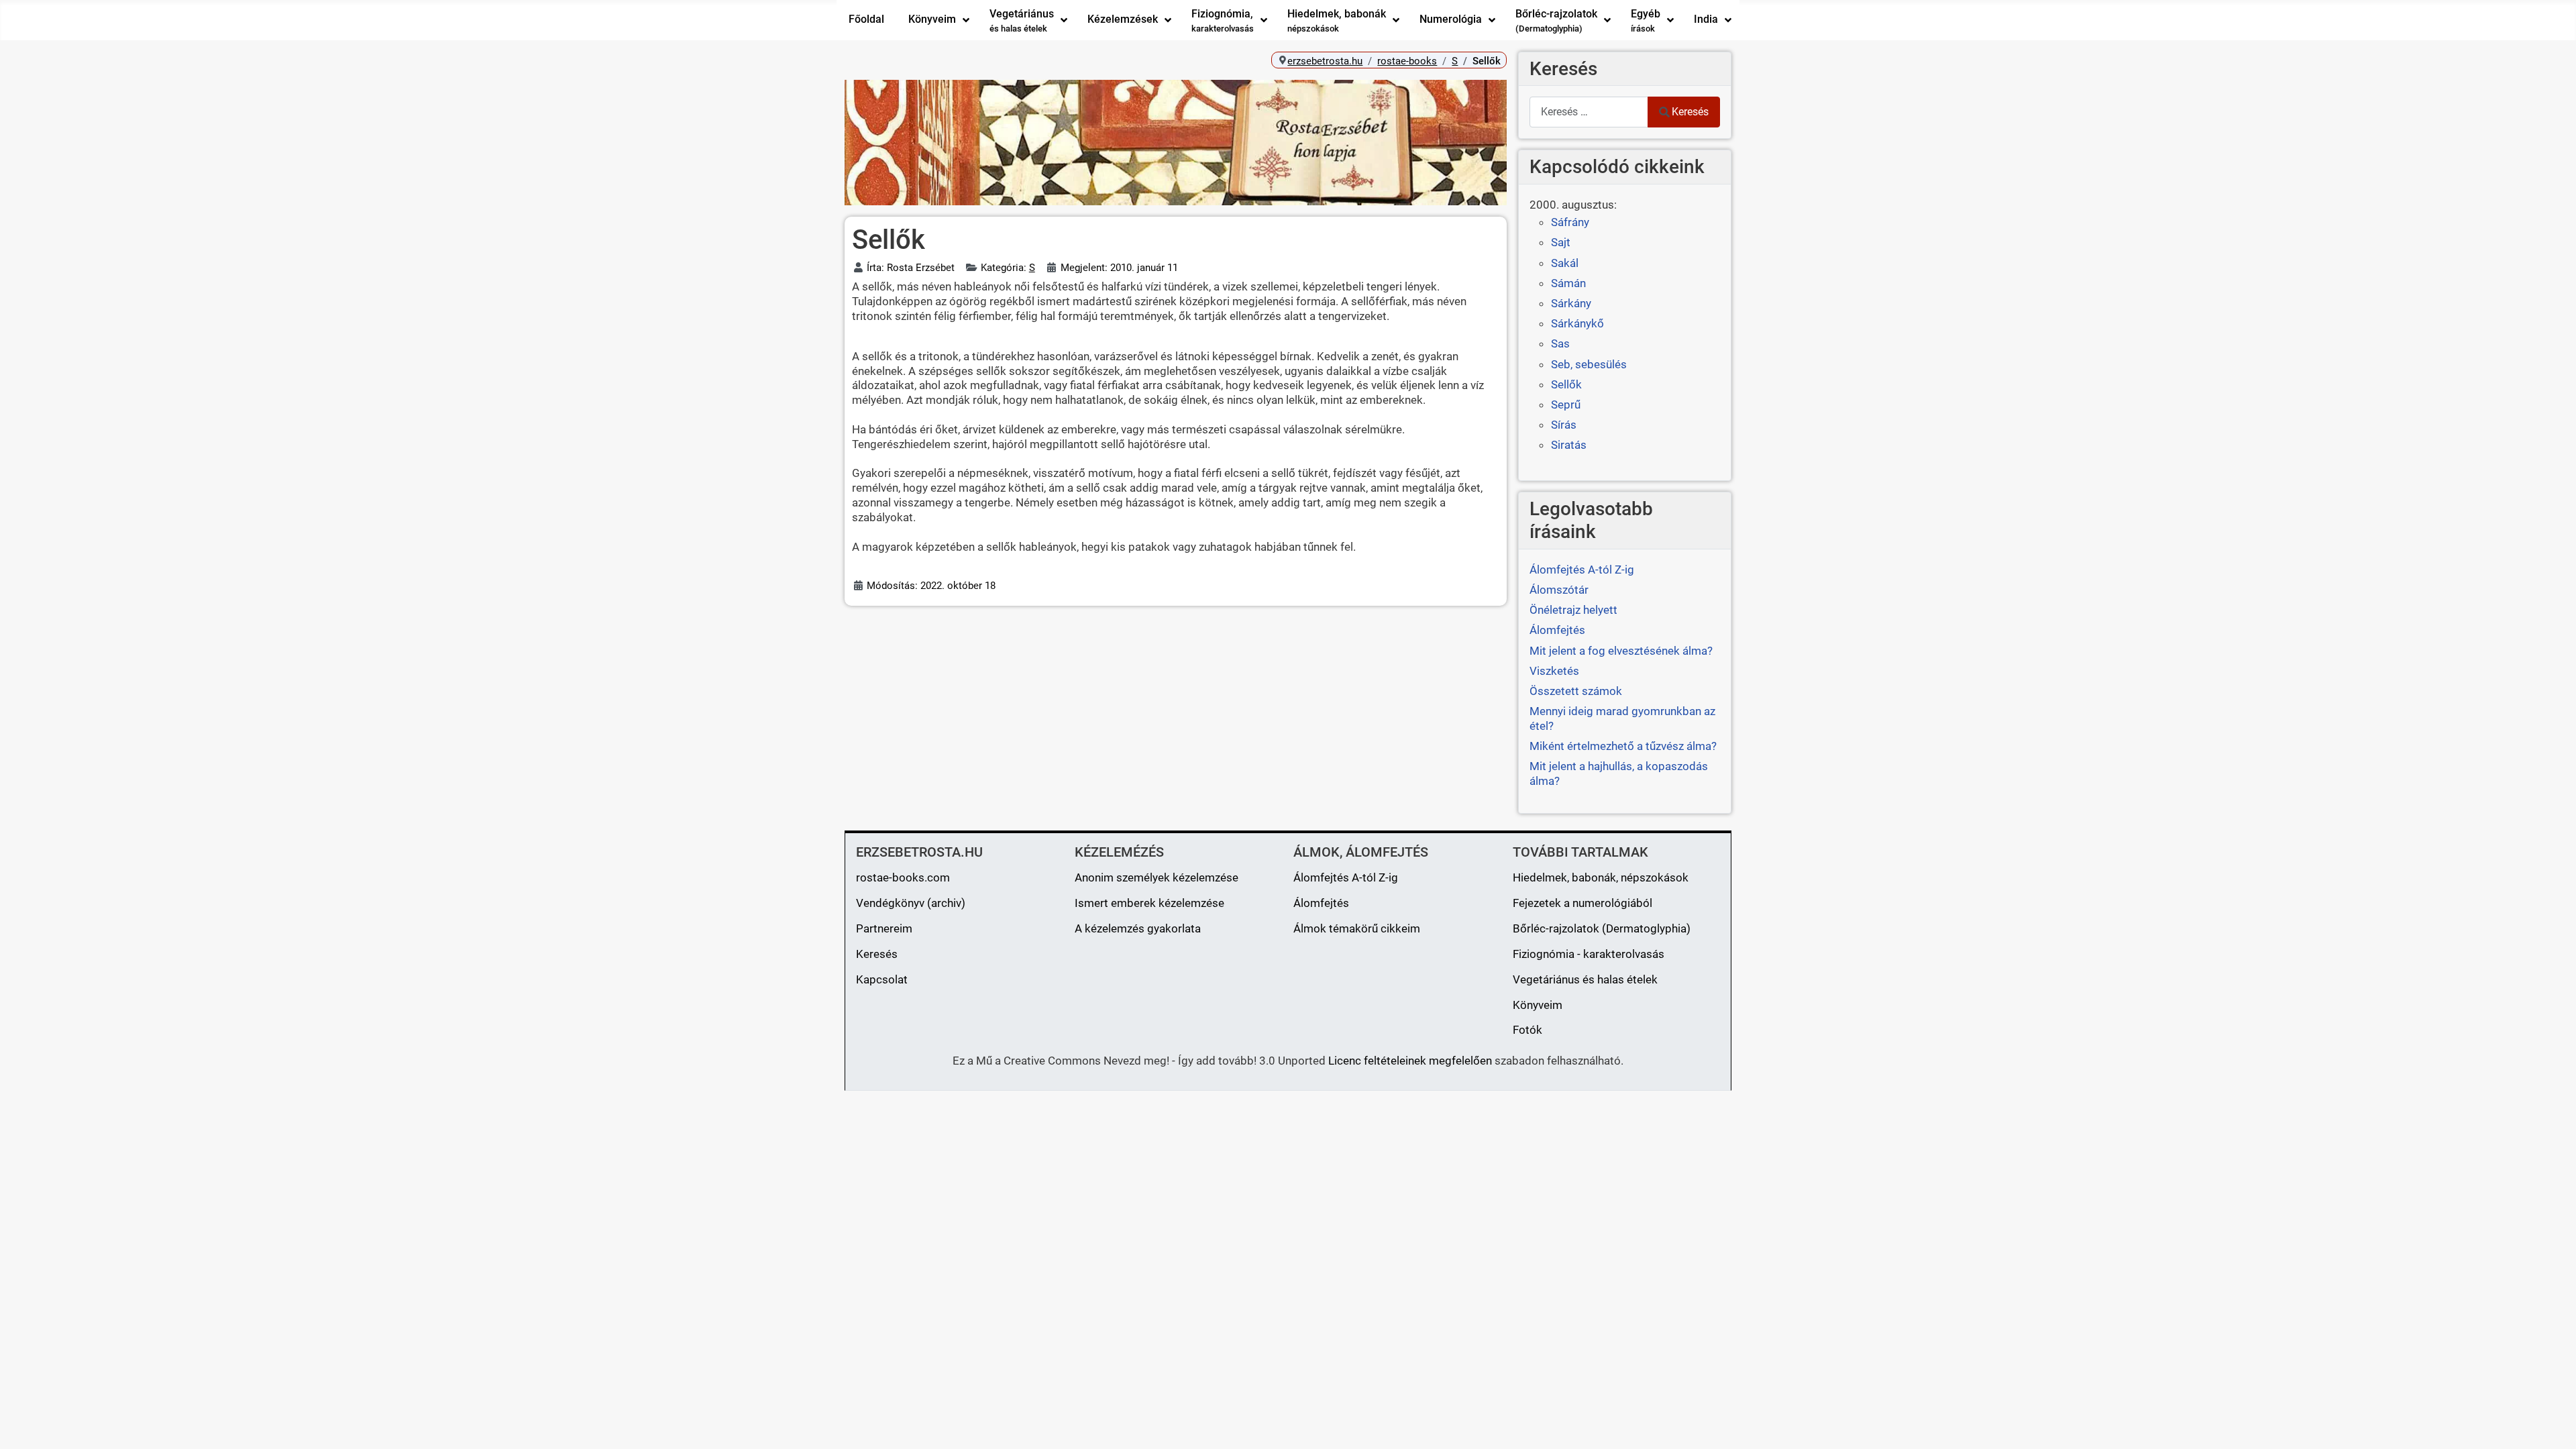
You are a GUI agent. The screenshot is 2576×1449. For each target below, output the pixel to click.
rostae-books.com (903, 877)
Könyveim (1538, 1005)
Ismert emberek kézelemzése (1149, 903)
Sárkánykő (1577, 323)
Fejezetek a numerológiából (1582, 903)
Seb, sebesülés (1589, 364)
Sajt (1561, 242)
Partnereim (884, 928)
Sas (1560, 343)
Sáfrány (1570, 222)
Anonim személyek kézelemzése (1157, 877)
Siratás (1569, 445)
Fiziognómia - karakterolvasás (1589, 954)
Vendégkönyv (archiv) (911, 903)
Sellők (1566, 384)
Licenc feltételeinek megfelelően (1410, 1061)
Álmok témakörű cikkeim (1357, 928)
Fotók (1527, 1030)
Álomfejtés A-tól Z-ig (1346, 877)
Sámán (1568, 283)
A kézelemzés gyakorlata (1138, 928)
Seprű (1566, 405)
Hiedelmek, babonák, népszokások (1601, 877)
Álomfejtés (1321, 903)
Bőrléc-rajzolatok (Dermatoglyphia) (1602, 928)
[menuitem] (866, 20)
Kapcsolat (882, 979)
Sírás (1564, 425)
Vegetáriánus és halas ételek (1585, 979)
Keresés (1690, 112)
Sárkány (1571, 303)
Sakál (1565, 263)
